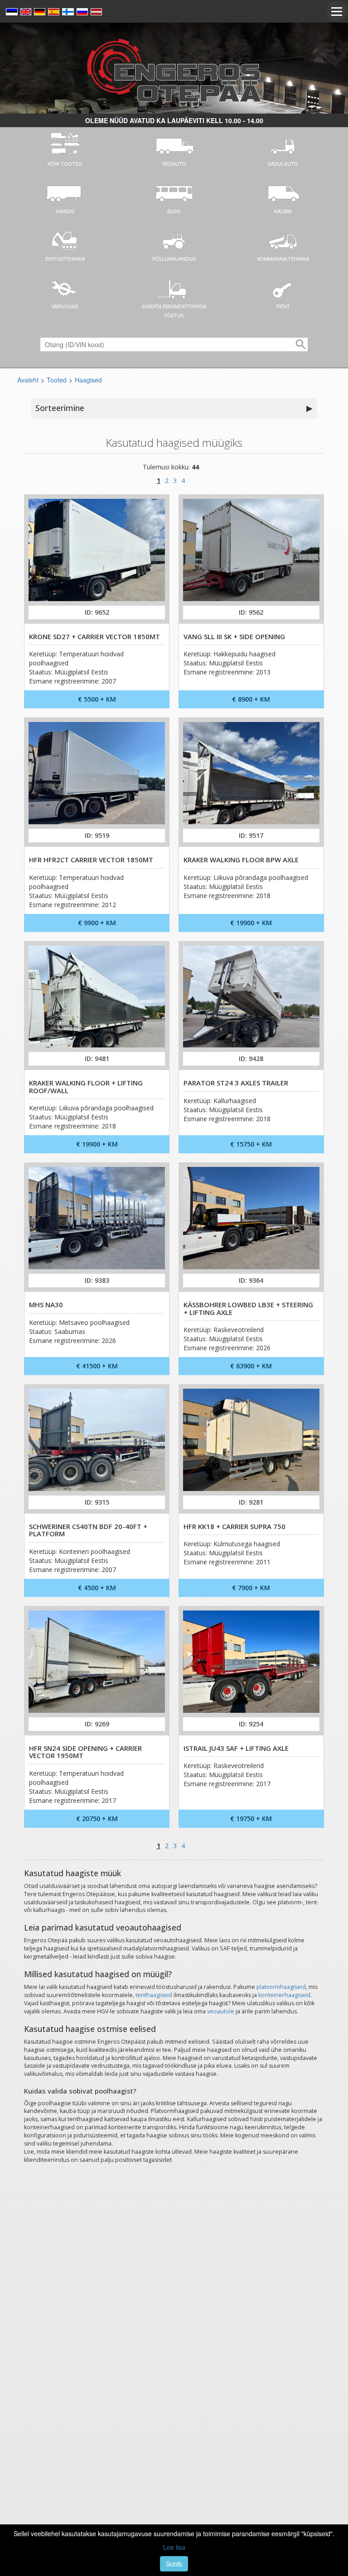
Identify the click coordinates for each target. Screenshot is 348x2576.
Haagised (88, 380)
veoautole (221, 2011)
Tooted (57, 380)
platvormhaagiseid (281, 1987)
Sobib (174, 2564)
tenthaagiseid (154, 1995)
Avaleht (28, 380)
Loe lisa (174, 2547)
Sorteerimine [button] (174, 408)
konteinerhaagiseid (284, 1995)
